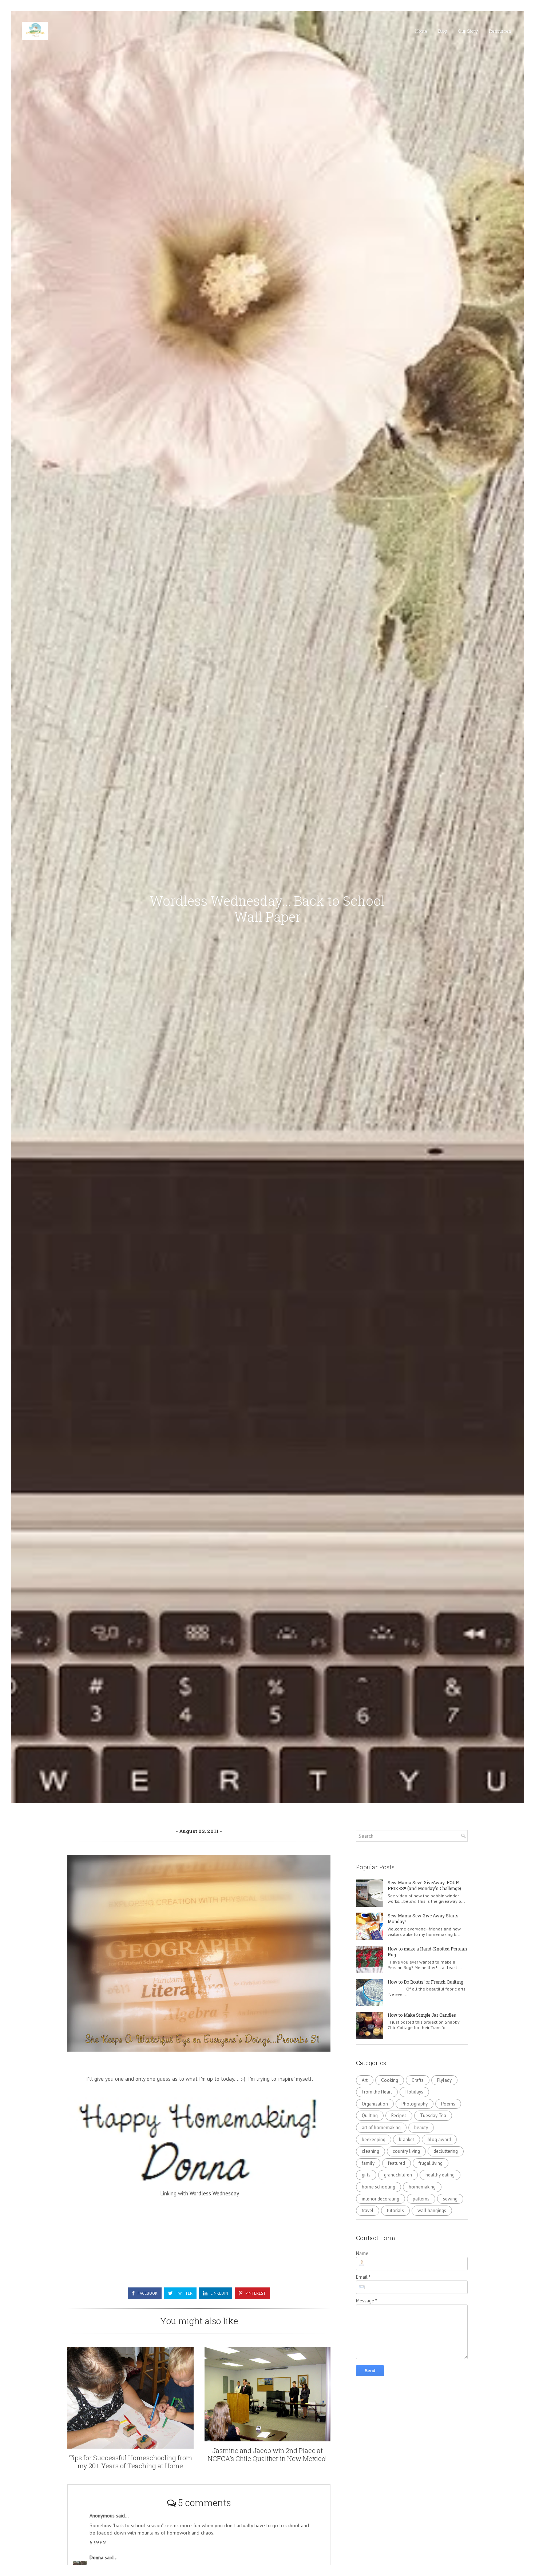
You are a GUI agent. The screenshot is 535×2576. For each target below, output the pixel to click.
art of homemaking (381, 2128)
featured (397, 2163)
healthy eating (440, 2175)
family (368, 2163)
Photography (415, 2104)
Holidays (414, 2092)
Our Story (468, 31)
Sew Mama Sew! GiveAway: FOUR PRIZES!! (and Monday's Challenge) (424, 1886)
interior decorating (381, 2199)
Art (365, 2080)
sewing (450, 2199)
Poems (448, 2104)
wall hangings (432, 2210)
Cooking (390, 2080)
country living (406, 2151)
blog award (439, 2140)
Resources (500, 31)
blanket (407, 2140)
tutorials (395, 2210)
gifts (366, 2175)
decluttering (446, 2151)
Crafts (418, 2080)
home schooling (379, 2187)
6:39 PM (98, 2543)
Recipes (399, 2115)
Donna (97, 2557)
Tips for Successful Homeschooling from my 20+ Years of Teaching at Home (130, 2462)
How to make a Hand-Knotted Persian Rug (427, 1952)
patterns (421, 2199)
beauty (421, 2128)
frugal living (431, 2163)
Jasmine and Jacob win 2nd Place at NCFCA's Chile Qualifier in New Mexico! (267, 2454)
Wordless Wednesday (214, 2193)
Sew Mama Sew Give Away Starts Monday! (423, 1919)
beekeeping (374, 2140)
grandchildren (398, 2175)
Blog (443, 31)
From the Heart (377, 2092)
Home (421, 31)
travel (368, 2210)
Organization (375, 2104)
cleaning (370, 2151)
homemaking (422, 2187)
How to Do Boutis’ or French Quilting (425, 1982)
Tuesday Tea (433, 2115)
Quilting (370, 2115)
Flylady (444, 2080)
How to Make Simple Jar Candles (422, 2015)
